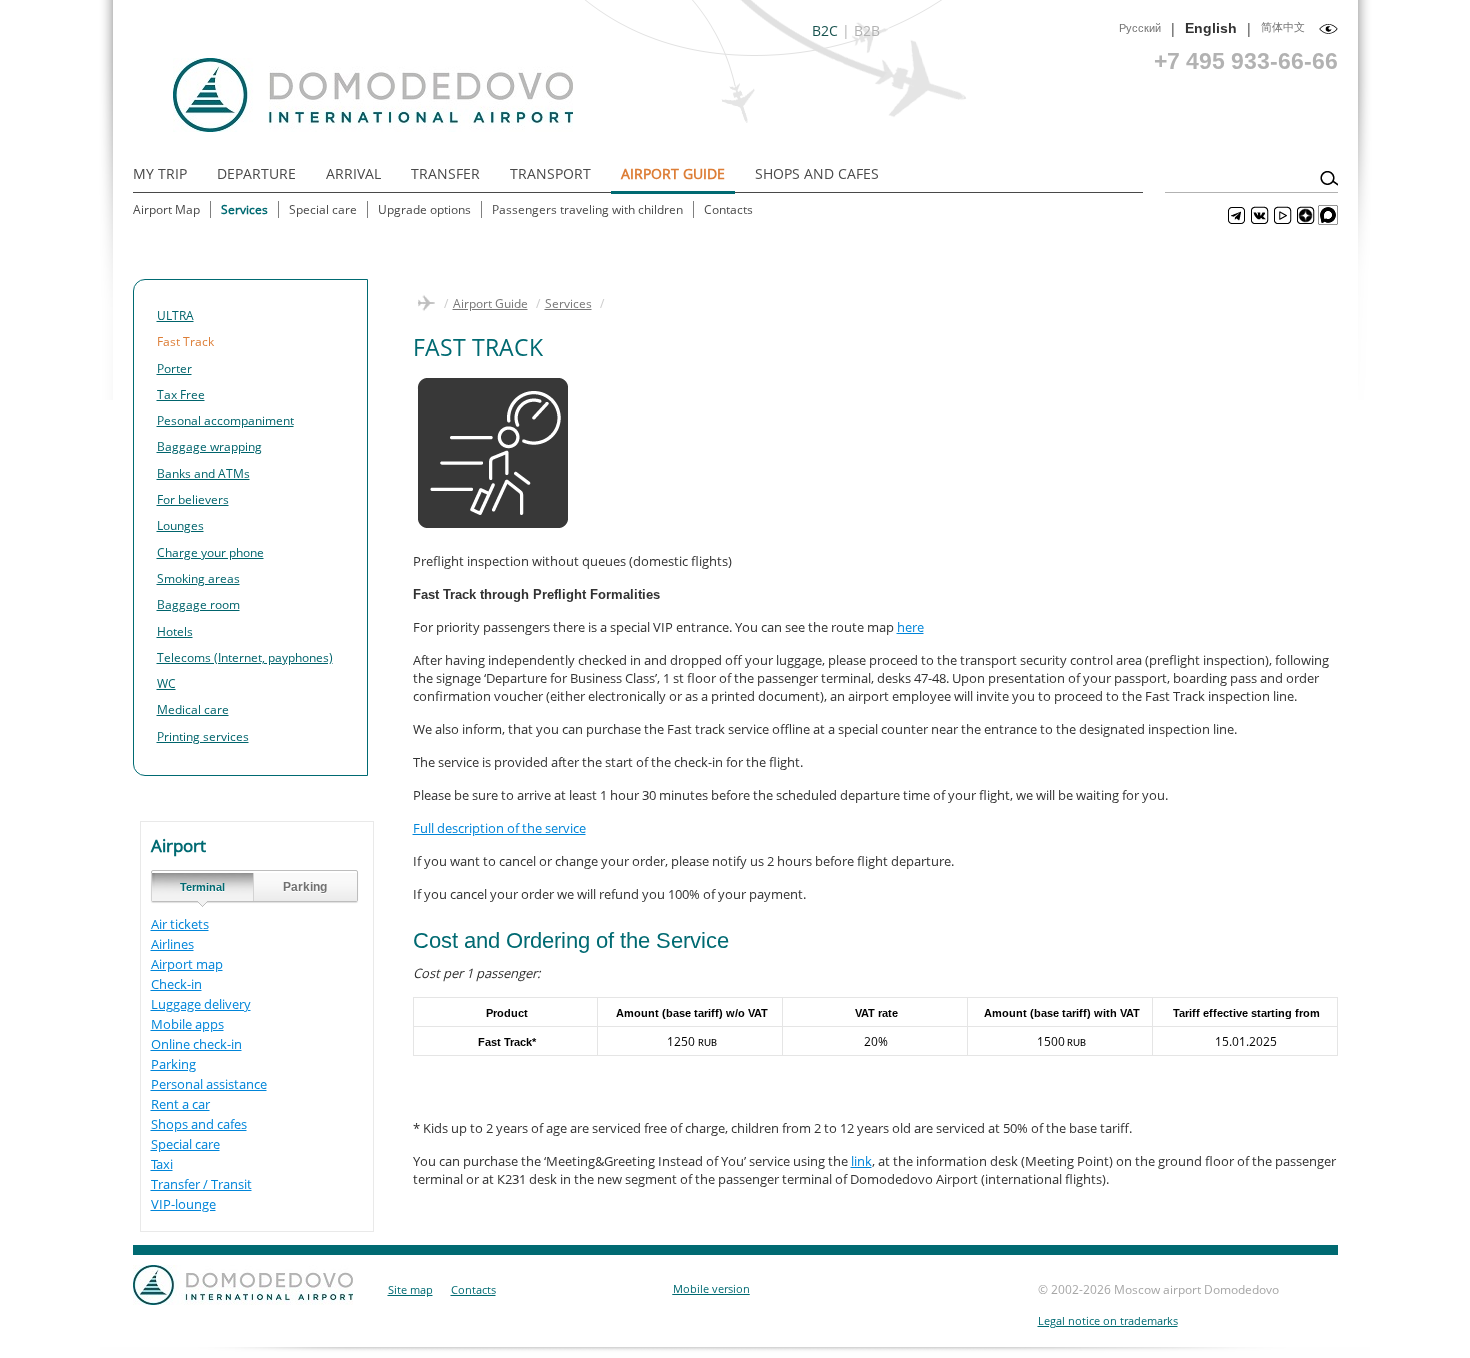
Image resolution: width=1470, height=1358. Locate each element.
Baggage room (198, 604)
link (861, 1161)
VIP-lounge (183, 1204)
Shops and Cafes (817, 173)
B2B (867, 30)
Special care (323, 209)
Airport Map (166, 209)
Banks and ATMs (203, 473)
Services (244, 209)
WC (166, 683)
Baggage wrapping (209, 446)
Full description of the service (499, 828)
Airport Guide (673, 173)
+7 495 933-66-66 (1246, 61)
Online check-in (196, 1044)
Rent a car (180, 1104)
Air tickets (180, 924)
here (910, 627)
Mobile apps (187, 1024)
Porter (174, 368)
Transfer (445, 173)
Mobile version (711, 1288)
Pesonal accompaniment (225, 420)
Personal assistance (209, 1084)
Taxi (162, 1164)
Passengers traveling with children (587, 209)
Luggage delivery (201, 1004)
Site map (410, 1289)
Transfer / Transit (201, 1184)
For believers (193, 499)
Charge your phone (210, 552)
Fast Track (185, 341)
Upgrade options (424, 209)
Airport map (187, 964)
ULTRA (175, 315)
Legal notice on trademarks (1108, 1320)
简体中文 (1283, 27)
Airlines (172, 944)
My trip (160, 173)
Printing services (203, 736)
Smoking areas (198, 578)
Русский (1140, 28)
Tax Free (181, 394)
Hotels (175, 631)
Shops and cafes (199, 1124)
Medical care (193, 709)
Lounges (180, 525)
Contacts (728, 209)
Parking (173, 1064)
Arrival (353, 173)
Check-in (176, 984)
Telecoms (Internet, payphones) (245, 657)
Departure (256, 173)
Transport (550, 173)
